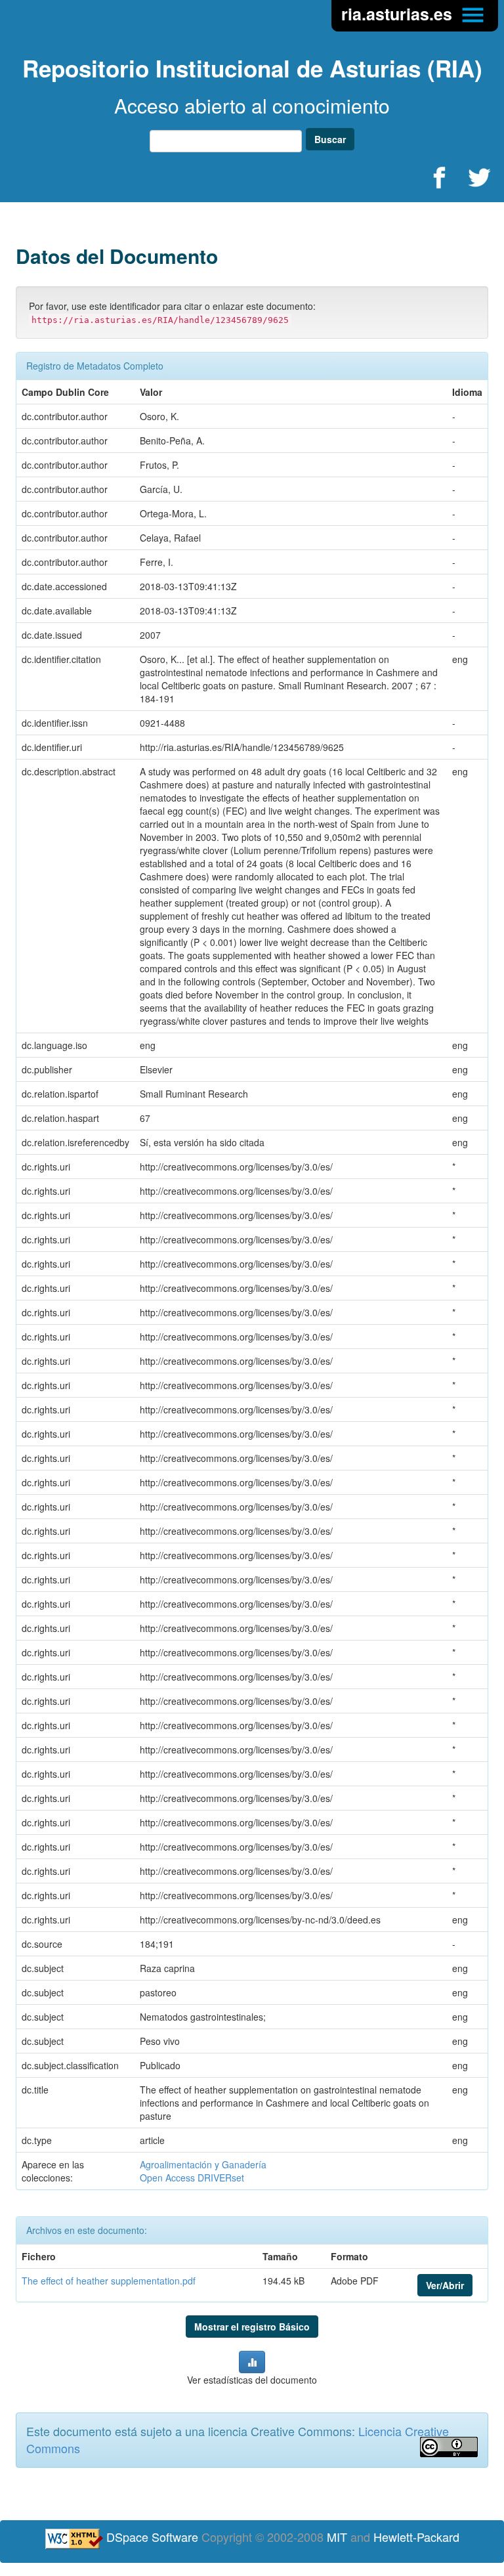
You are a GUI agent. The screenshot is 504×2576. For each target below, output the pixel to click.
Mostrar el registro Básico (252, 2327)
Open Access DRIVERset (192, 2178)
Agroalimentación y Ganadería (203, 2164)
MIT (337, 2537)
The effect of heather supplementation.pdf (109, 2281)
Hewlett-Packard (416, 2537)
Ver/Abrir (445, 2285)
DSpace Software (152, 2537)
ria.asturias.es (399, 14)
